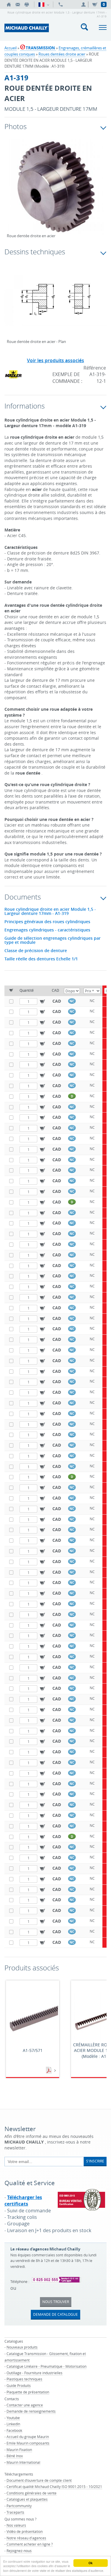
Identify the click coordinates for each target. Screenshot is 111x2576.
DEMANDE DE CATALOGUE (55, 2314)
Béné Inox (15, 2456)
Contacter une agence (25, 2405)
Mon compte (84, 4)
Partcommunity (19, 2506)
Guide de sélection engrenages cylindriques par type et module (53, 940)
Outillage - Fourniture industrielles (34, 2373)
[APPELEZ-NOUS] (61, 4)
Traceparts (15, 2512)
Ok (91, 2563)
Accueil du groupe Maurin (28, 2437)
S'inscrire (95, 2161)
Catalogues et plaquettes (27, 2499)
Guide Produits (19, 2385)
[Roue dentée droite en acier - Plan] (55, 304)
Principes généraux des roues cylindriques (47, 922)
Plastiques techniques (24, 2379)
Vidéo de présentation (25, 2531)
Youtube (13, 2418)
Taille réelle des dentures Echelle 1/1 (41, 959)
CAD (57, 1001)
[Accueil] (9, 4)
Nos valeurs (16, 2525)
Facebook (14, 2430)
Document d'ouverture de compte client (39, 2480)
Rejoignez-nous (19, 2551)
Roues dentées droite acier (62, 54)
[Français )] (44, 4)
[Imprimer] (27, 4)
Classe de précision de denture (36, 951)
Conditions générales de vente (32, 2493)
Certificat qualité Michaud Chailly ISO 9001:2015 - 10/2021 (54, 2486)
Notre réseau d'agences (26, 2538)
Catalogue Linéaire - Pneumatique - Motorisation (46, 2366)
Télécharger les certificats (23, 2201)
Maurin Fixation (19, 2450)
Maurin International (23, 2462)
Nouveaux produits (22, 2347)
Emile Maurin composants (28, 2443)
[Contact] (18, 4)
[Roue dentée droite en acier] (55, 191)
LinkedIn (13, 2424)
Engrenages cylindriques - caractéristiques (47, 930)
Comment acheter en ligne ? (30, 2544)
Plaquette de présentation (28, 2392)
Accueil (11, 48)
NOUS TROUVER (56, 2302)
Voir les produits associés (55, 360)
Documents (49, 2071)
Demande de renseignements (31, 2411)
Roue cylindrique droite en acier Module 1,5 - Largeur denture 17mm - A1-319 (50, 911)
